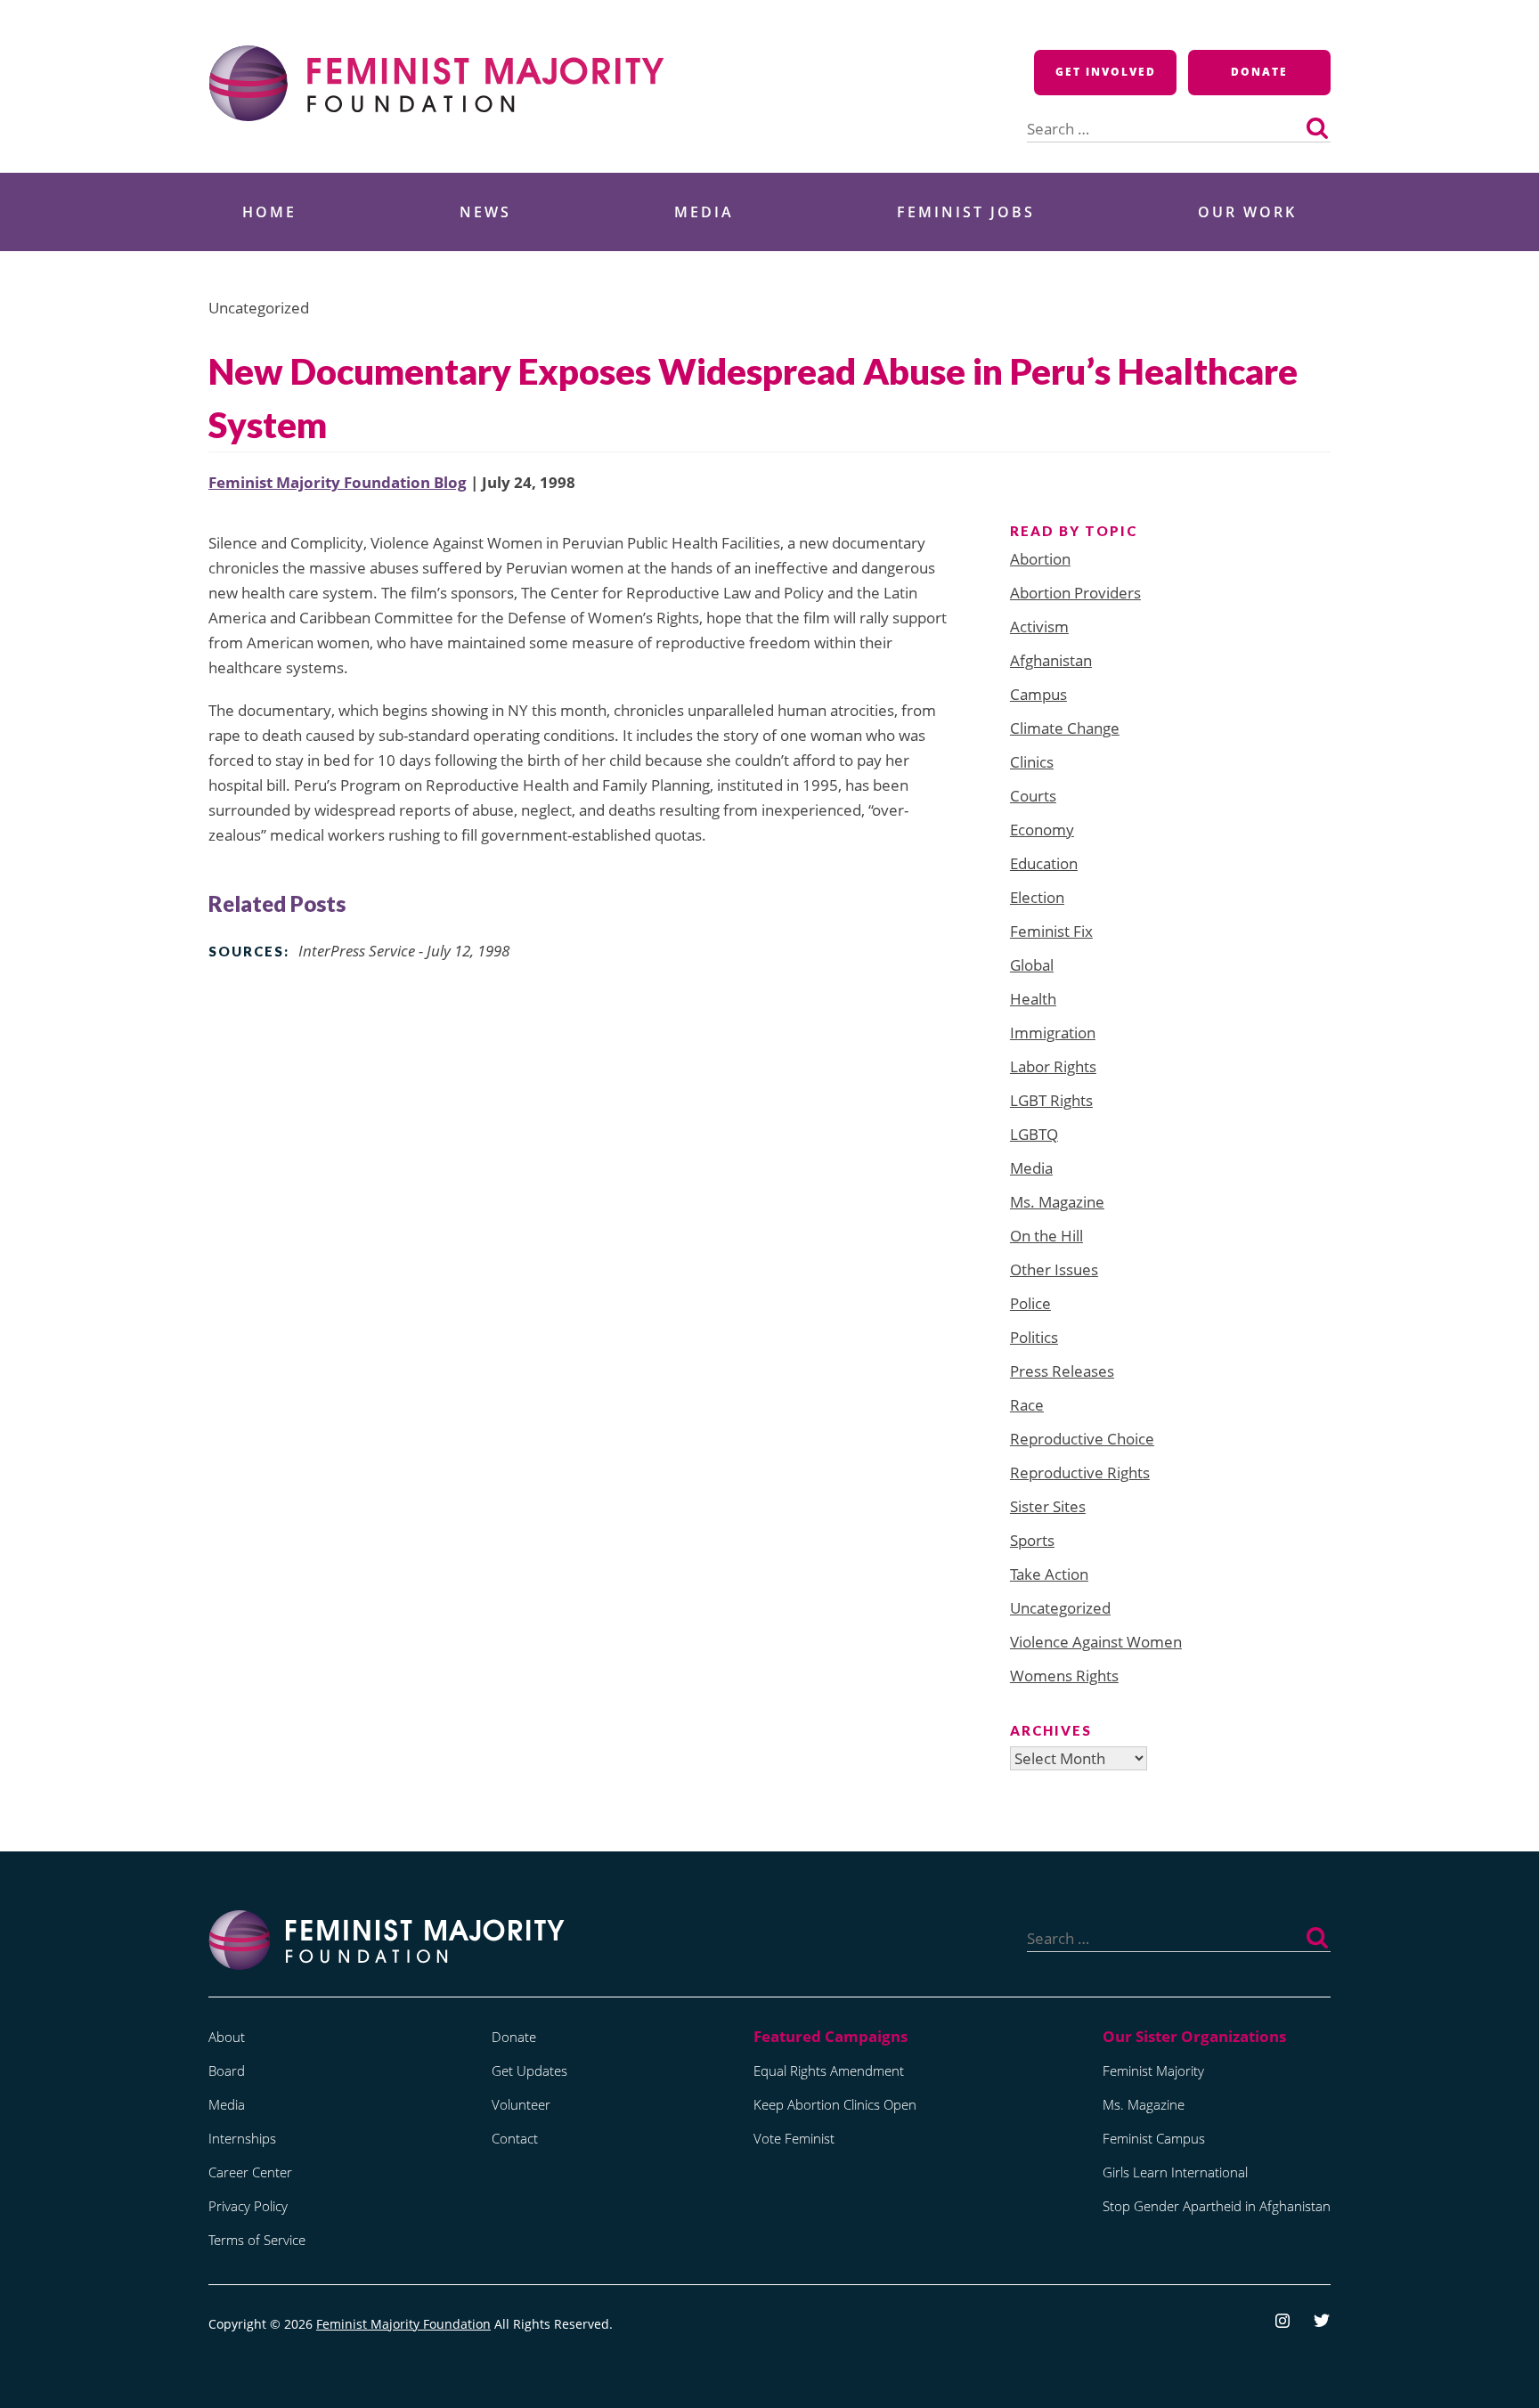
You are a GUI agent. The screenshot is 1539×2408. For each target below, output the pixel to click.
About (227, 2037)
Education (1044, 863)
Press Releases (1062, 1371)
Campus (1038, 694)
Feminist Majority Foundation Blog (338, 482)
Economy (1042, 830)
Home (269, 212)
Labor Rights (1053, 1066)
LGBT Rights (1051, 1100)
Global (1032, 965)
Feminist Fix (1051, 931)
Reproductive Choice (1082, 1439)
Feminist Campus (1154, 2138)
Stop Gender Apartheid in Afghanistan (1217, 2206)
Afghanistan (1051, 660)
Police (1030, 1303)
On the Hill (1046, 1236)
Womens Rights (1064, 1676)
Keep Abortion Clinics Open (835, 2104)
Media (704, 212)
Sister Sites (1048, 1506)
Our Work (1247, 212)
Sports (1032, 1540)
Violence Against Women (1096, 1642)
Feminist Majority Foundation (403, 2324)
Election (1037, 897)
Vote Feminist (794, 2138)
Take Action (1049, 1574)
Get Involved (1106, 72)
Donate (1259, 72)
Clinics (1032, 762)
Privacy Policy (248, 2206)
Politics (1034, 1337)
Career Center (250, 2172)
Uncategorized (1060, 1608)
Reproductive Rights (1080, 1472)
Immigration (1053, 1033)
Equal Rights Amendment (829, 2070)
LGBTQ (1034, 1134)
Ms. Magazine (1057, 1202)
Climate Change (1065, 728)
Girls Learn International (1175, 2172)
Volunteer (521, 2104)
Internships (242, 2138)
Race (1027, 1405)
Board (227, 2070)
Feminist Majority (1153, 2070)
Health (1033, 999)
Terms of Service (257, 2240)
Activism (1039, 626)
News (485, 212)
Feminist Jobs (966, 212)
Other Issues (1054, 1269)
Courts (1033, 796)
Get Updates (529, 2070)
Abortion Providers (1075, 593)
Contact (515, 2138)
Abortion (1040, 559)
